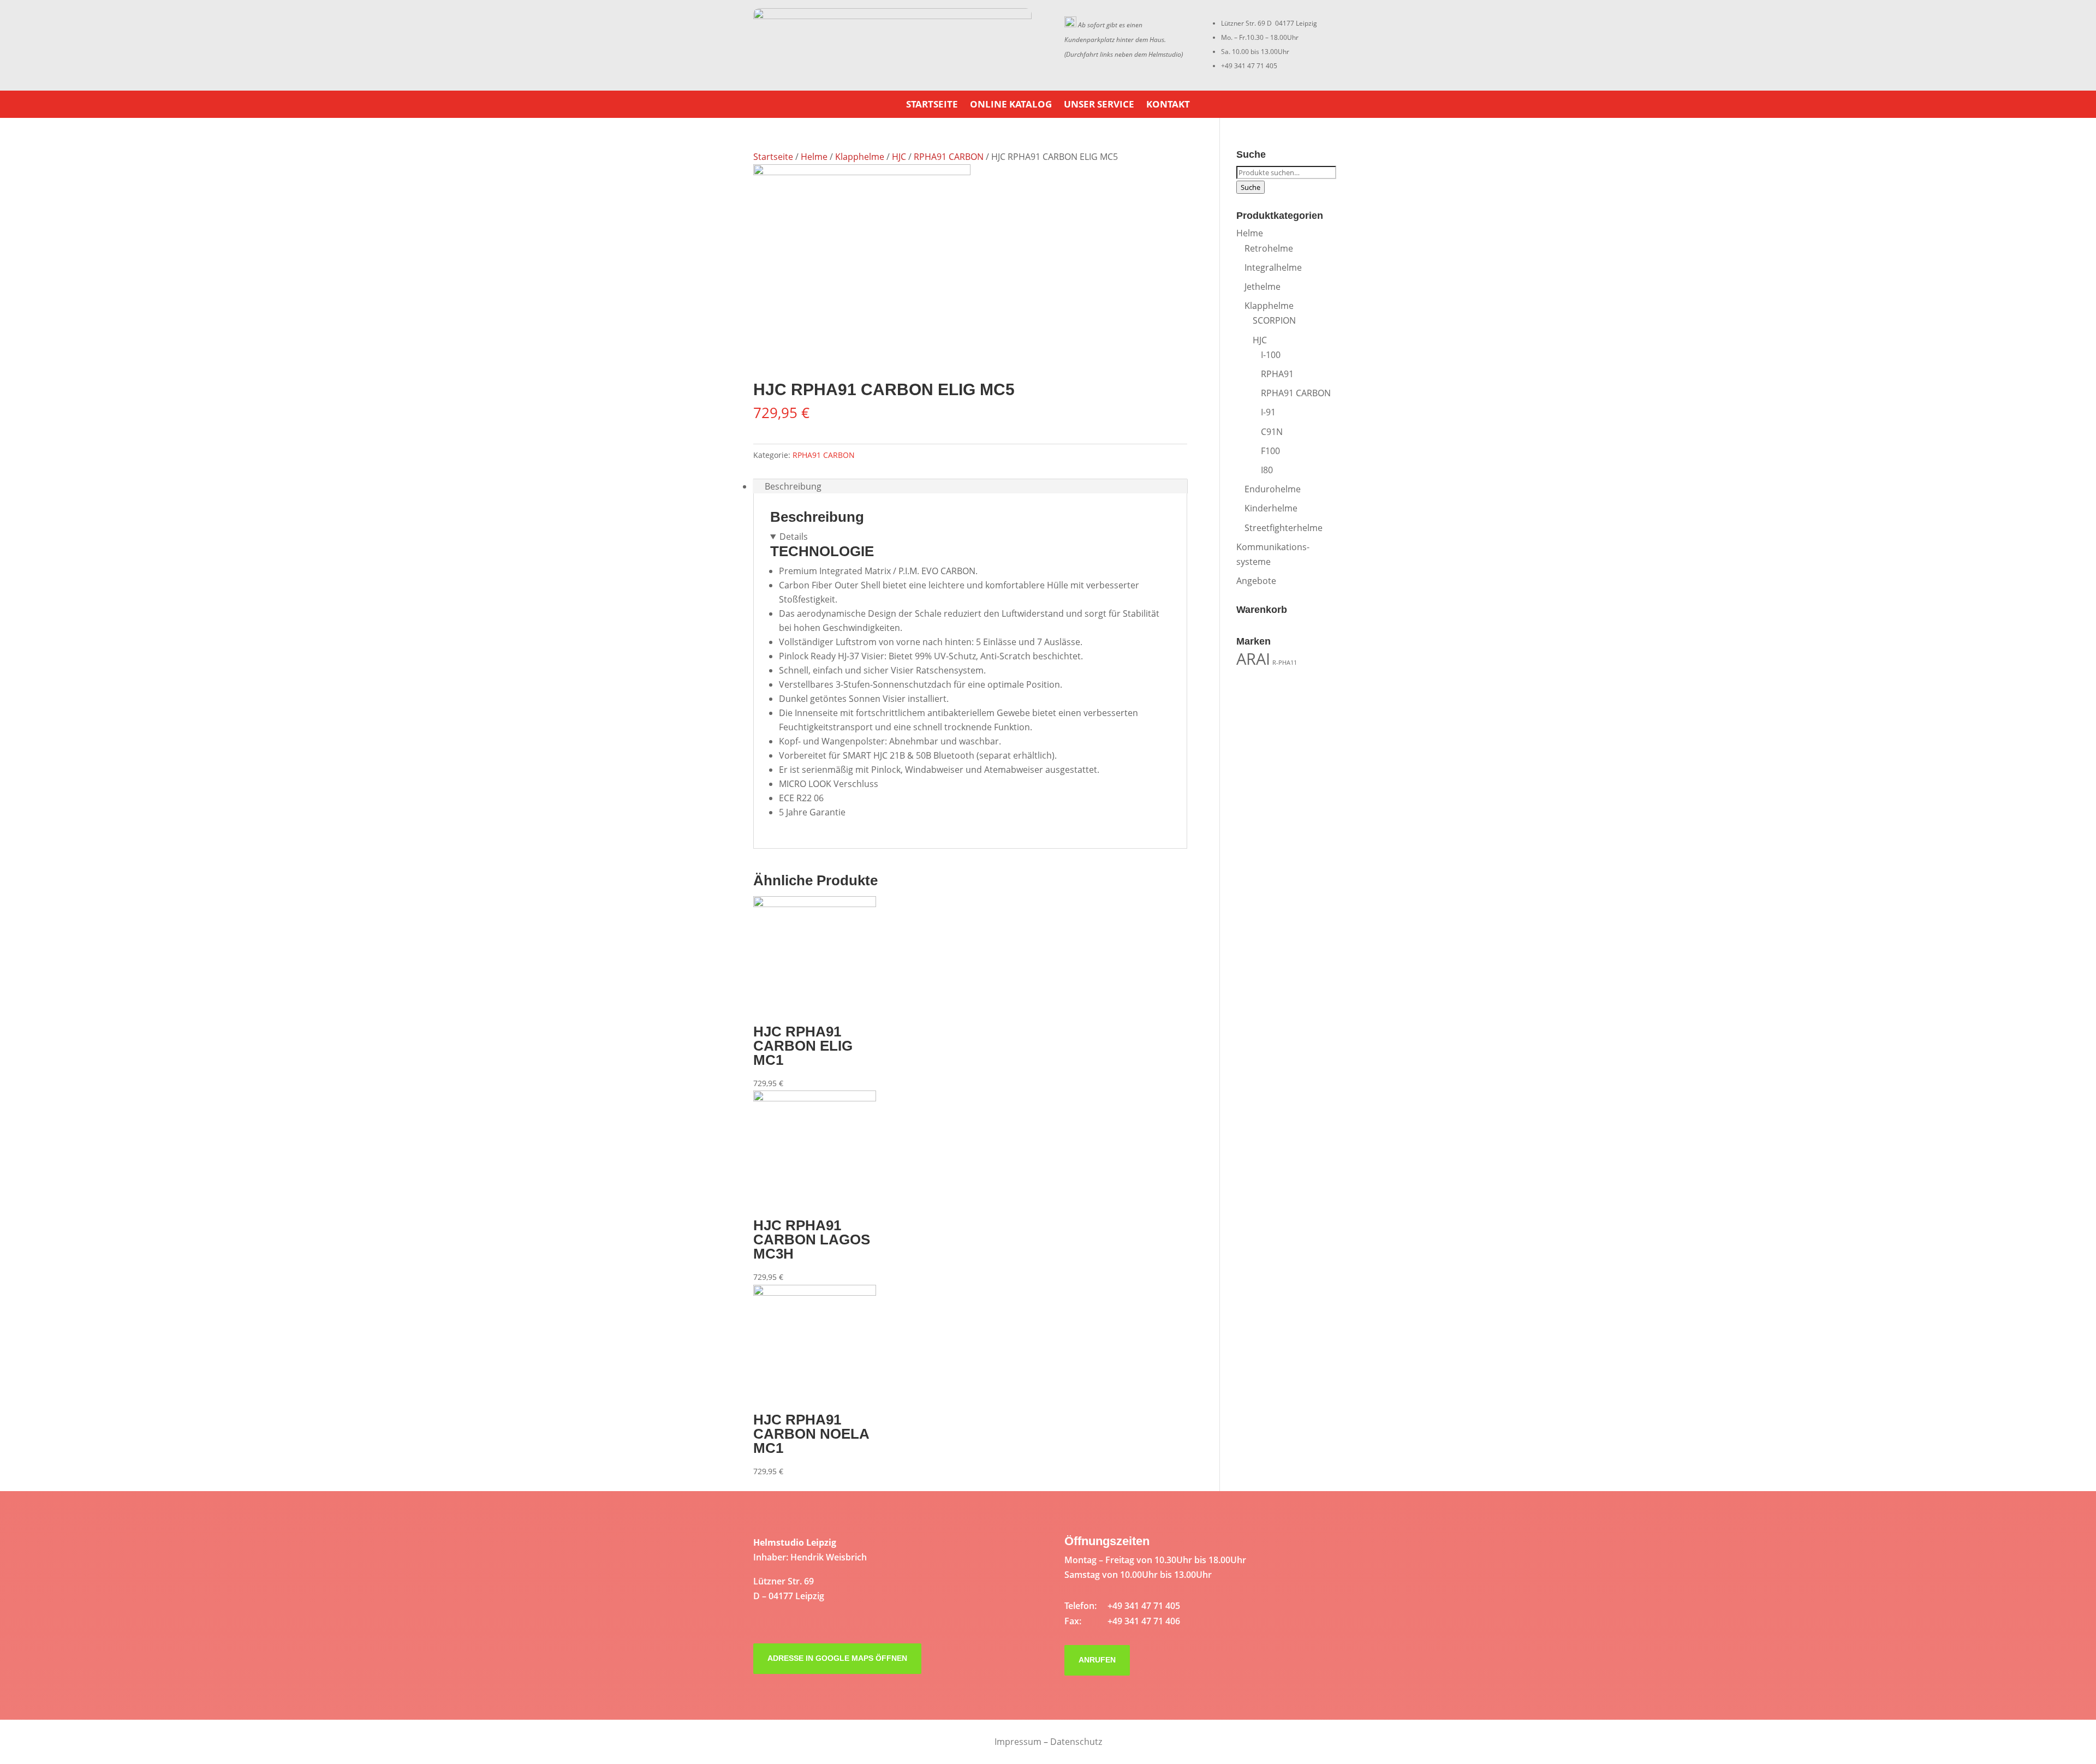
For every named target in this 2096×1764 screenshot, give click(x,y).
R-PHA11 (1285, 663)
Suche (1251, 187)
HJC (899, 157)
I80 (1267, 470)
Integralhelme (1273, 267)
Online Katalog (1011, 105)
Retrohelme (1269, 248)
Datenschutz (1076, 1742)
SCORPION (1274, 320)
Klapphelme (860, 157)
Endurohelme (1273, 489)
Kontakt (1168, 105)
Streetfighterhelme (1284, 528)
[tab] (970, 486)
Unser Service (1099, 105)
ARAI (1253, 659)
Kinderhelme (1271, 508)
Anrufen (1097, 1660)
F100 (1270, 451)
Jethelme (1263, 287)
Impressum (1018, 1742)
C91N (1272, 432)
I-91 (1268, 412)
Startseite (932, 105)
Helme (814, 157)
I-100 (1271, 355)
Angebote (1256, 581)
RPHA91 (1277, 374)
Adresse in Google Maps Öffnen (837, 1658)
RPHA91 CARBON (949, 157)
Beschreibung (793, 486)
